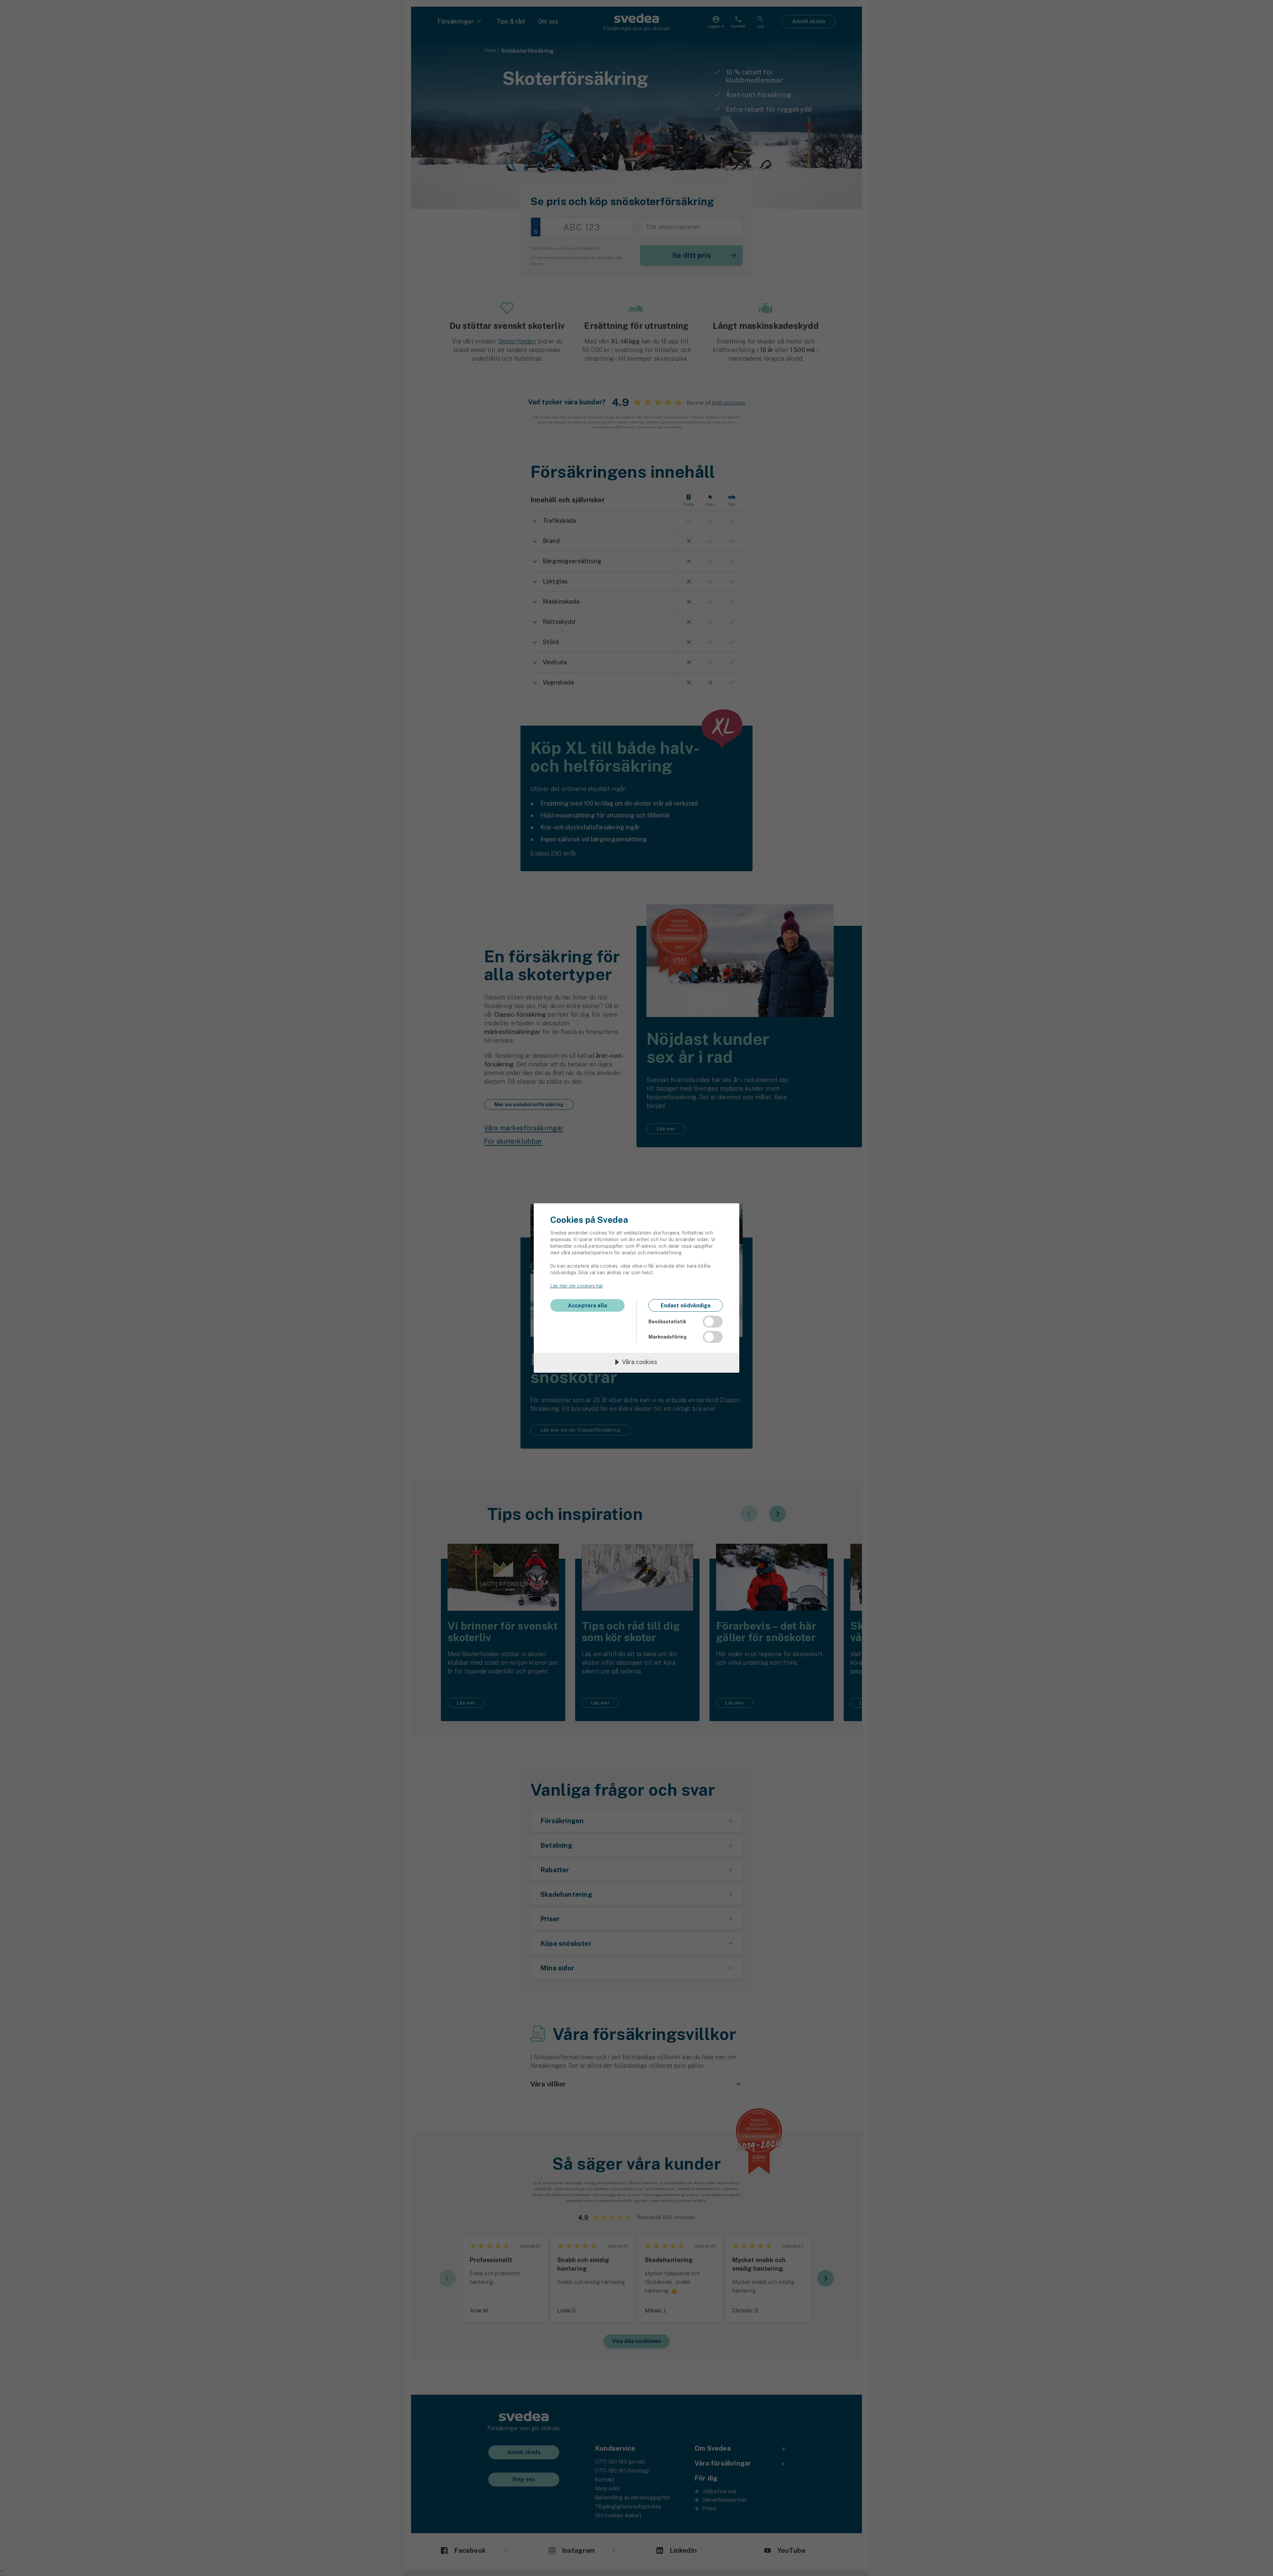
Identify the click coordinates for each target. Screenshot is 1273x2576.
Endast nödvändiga (686, 1306)
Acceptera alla (587, 1306)
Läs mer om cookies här (576, 1286)
